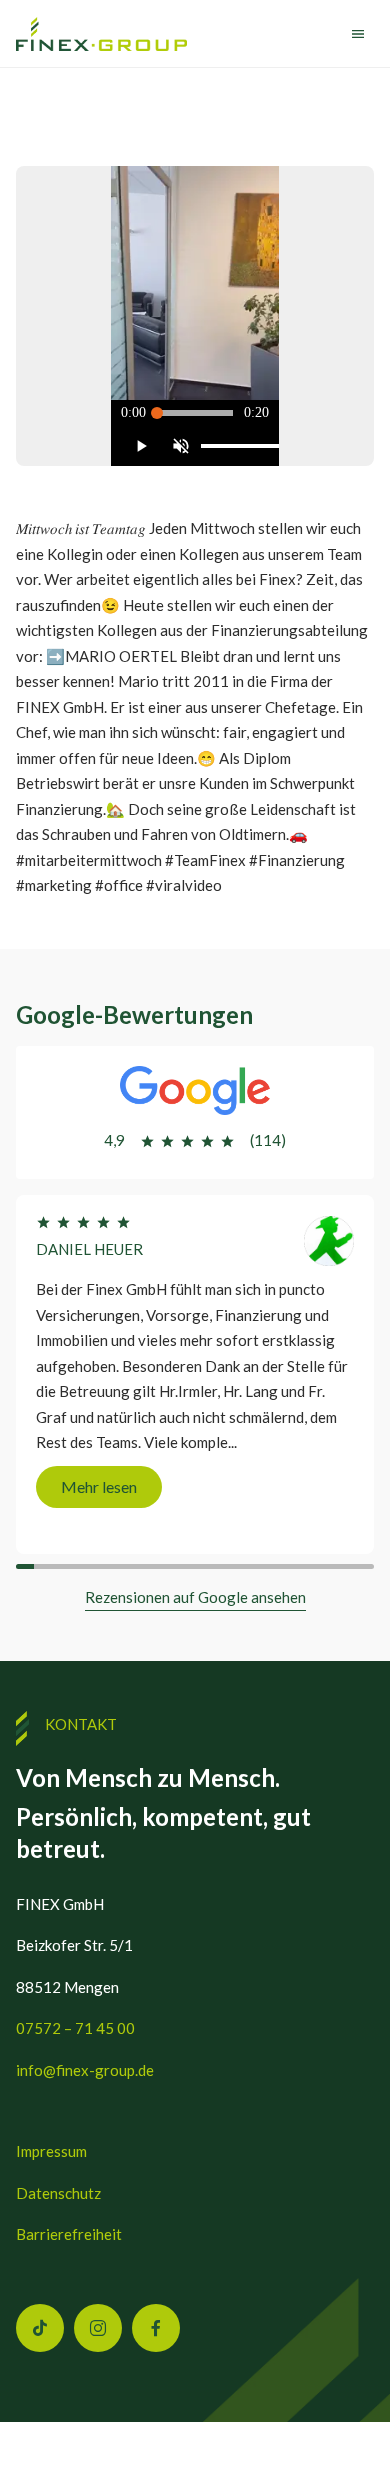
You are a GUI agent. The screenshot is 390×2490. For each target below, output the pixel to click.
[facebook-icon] (156, 2328)
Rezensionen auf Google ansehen (195, 1597)
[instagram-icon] (98, 2328)
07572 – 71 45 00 (75, 2028)
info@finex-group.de (85, 2070)
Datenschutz (58, 2193)
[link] (101, 34)
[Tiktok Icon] (40, 2328)
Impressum (51, 2151)
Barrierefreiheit (69, 2234)
